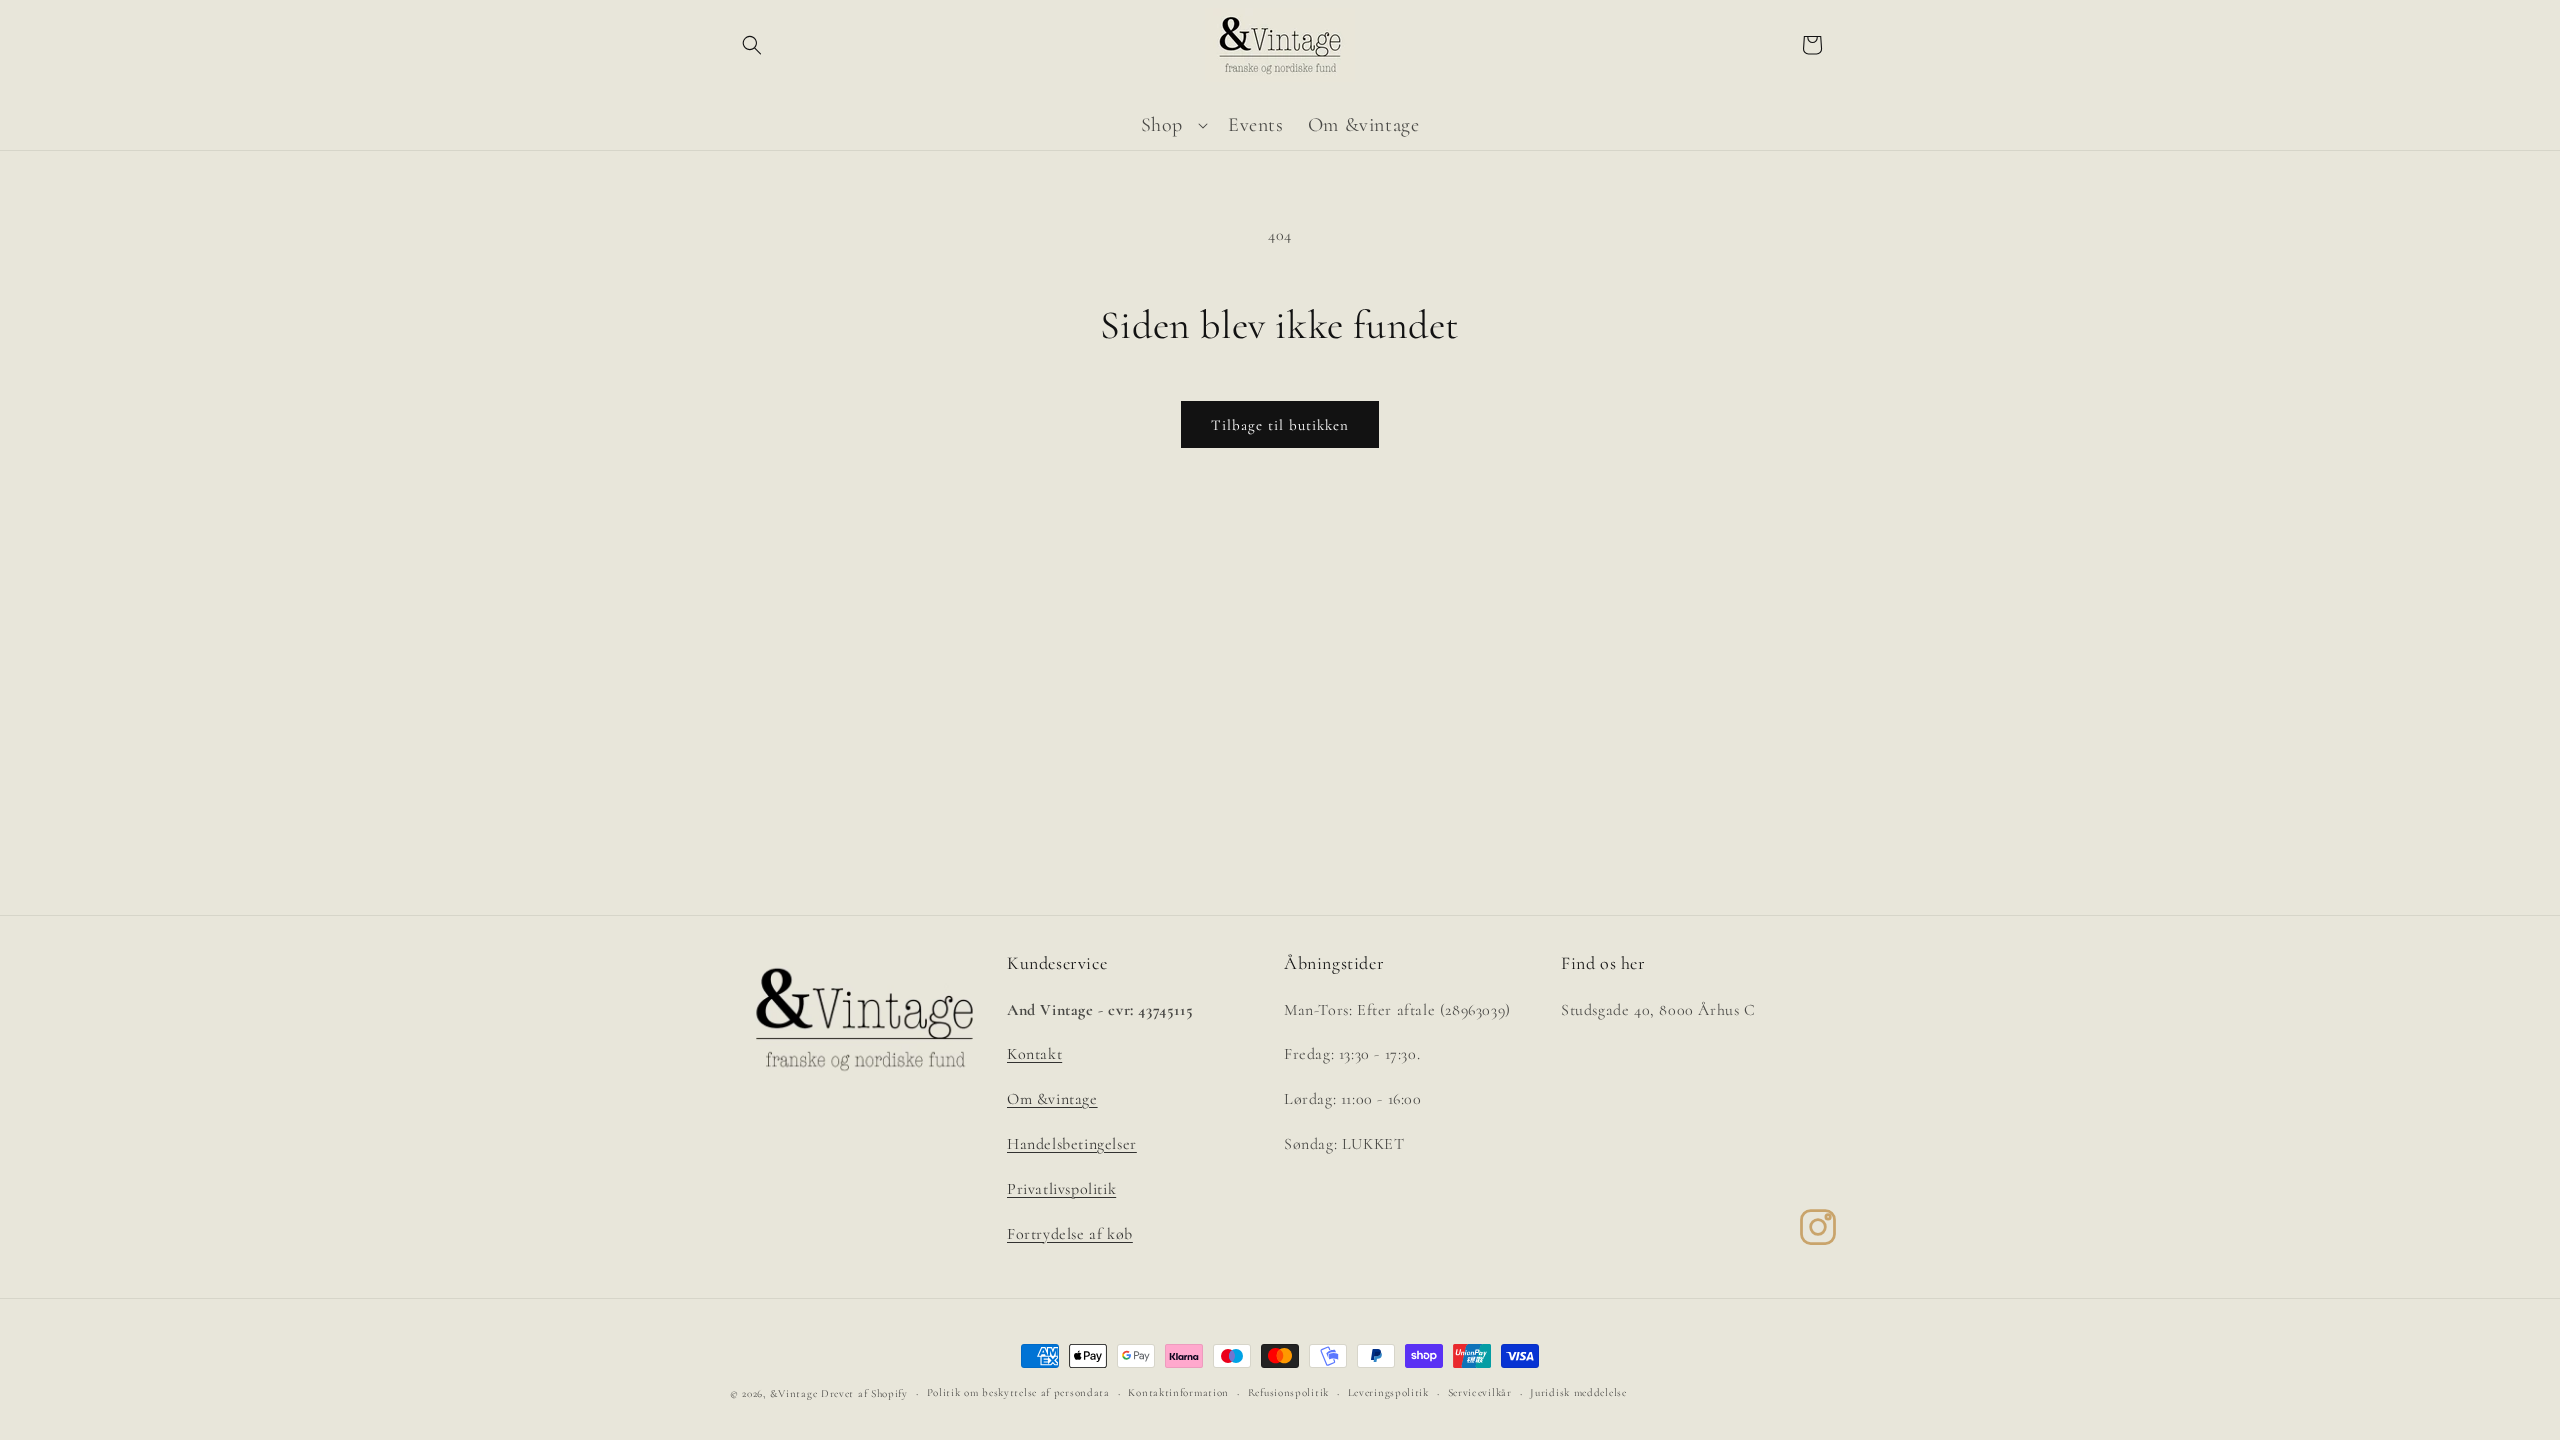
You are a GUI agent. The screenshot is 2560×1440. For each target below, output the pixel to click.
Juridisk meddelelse (1578, 1392)
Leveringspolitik (1388, 1392)
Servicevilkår (1480, 1392)
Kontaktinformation (1178, 1392)
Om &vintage (1052, 1099)
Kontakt (1034, 1054)
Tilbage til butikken (1280, 425)
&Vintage (794, 1393)
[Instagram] (1818, 1227)
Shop (1162, 125)
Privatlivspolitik (1061, 1189)
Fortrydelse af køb (1070, 1234)
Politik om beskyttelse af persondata (1018, 1392)
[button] (752, 45)
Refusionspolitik (1288, 1392)
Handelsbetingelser (1072, 1144)
